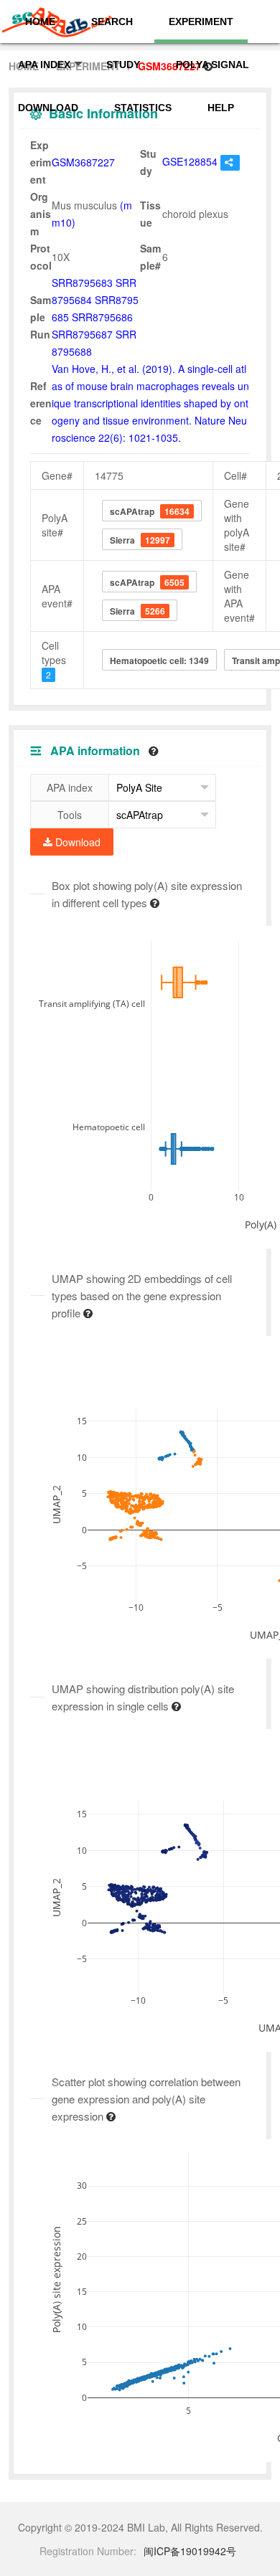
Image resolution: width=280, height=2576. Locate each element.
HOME (40, 22)
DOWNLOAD (48, 108)
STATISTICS (143, 108)
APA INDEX (44, 65)
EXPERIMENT (201, 22)
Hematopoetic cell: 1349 (159, 660)
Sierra (140, 540)
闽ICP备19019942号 (190, 2551)
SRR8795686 (102, 317)
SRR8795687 (82, 334)
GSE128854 (190, 161)
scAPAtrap (150, 511)
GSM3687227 (83, 162)
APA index (70, 787)
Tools (70, 815)
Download (76, 842)
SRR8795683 (82, 283)
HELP (221, 108)
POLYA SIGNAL (213, 65)
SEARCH (112, 22)
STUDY (123, 65)
